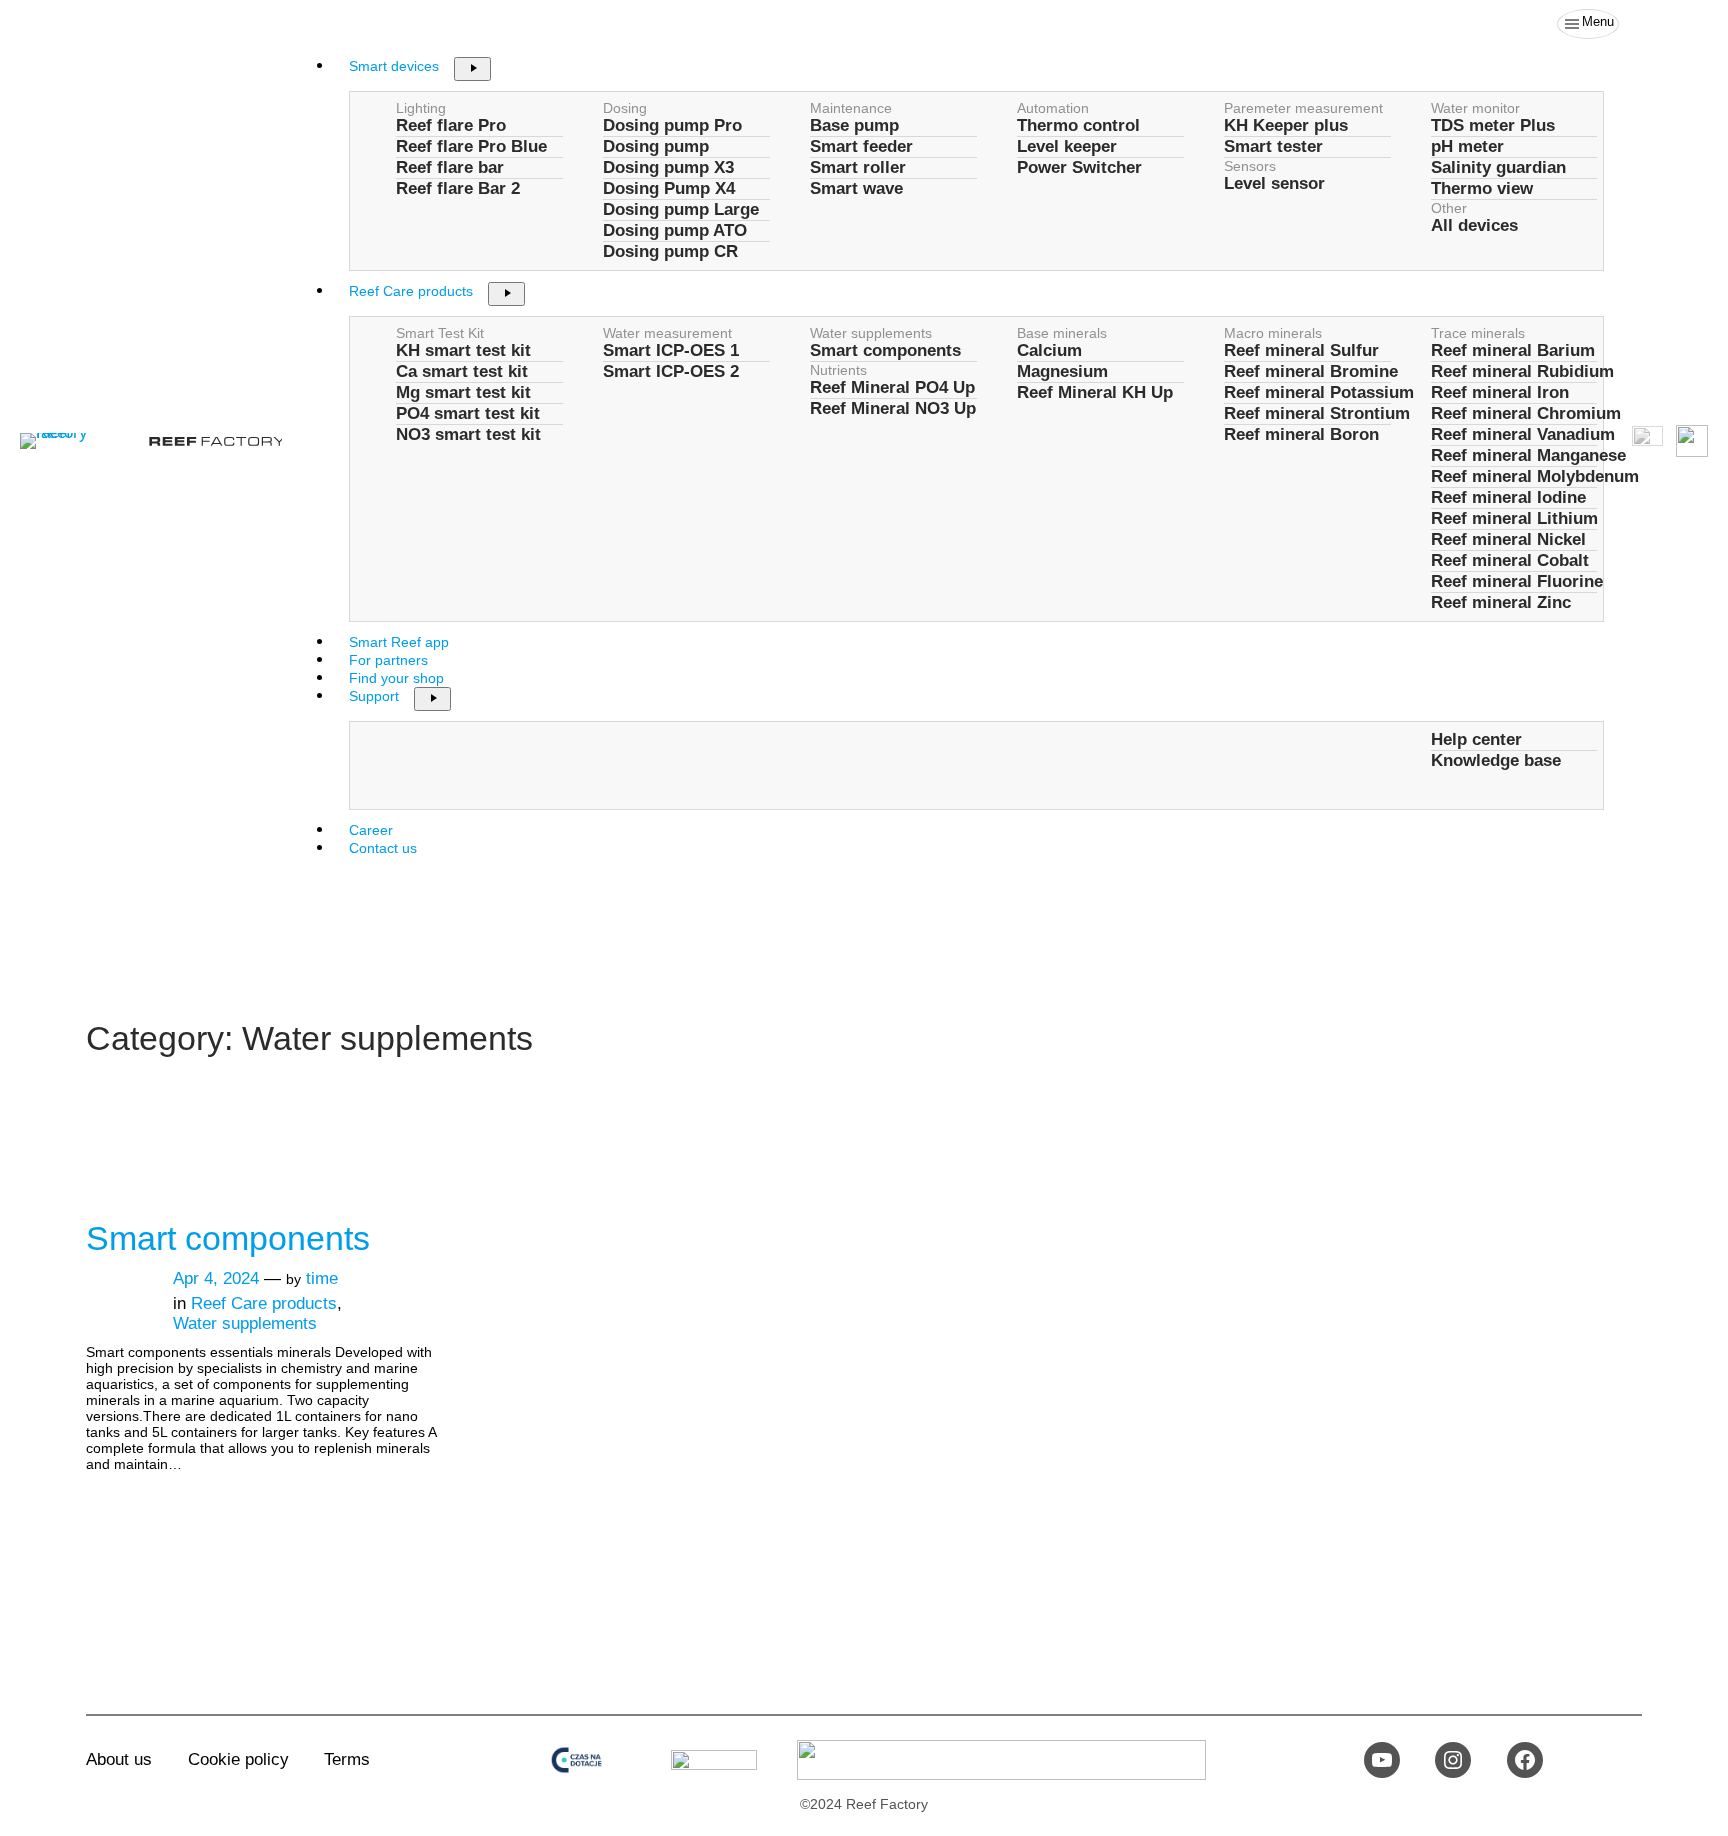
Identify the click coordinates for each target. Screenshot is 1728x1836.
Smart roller (858, 167)
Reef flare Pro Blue (471, 146)
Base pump (854, 125)
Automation (1053, 108)
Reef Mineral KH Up (1095, 392)
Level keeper (1067, 146)
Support (374, 696)
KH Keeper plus (1286, 125)
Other (1449, 208)
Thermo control (1078, 125)
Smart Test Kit (440, 333)
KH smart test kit (463, 350)
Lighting (421, 108)
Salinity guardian (1498, 167)
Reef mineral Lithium (1514, 518)
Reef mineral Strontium (1317, 413)
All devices (1474, 225)
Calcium (1049, 350)
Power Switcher (1079, 167)
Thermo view (1482, 188)
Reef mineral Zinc (1501, 602)
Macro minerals (1273, 333)
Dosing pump (656, 146)
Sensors (1250, 166)
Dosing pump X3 (668, 167)
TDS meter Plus (1493, 125)
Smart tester (1273, 146)
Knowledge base (1496, 760)
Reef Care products (411, 291)
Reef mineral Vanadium (1523, 434)
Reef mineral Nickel (1508, 539)
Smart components (885, 350)
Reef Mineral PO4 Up (892, 387)
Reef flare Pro (451, 125)
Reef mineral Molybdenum (1535, 476)
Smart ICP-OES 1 (671, 350)
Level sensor (1274, 183)
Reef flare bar (450, 167)
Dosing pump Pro (672, 125)
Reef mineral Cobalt (1510, 560)
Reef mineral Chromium (1526, 413)
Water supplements (871, 333)
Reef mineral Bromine (1311, 371)
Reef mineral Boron (1301, 434)
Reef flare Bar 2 (458, 188)
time (322, 1278)
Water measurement (667, 333)
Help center (1476, 739)
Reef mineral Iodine (1508, 497)
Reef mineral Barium (1513, 350)
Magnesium (1062, 371)
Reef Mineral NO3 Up (893, 408)
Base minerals (1062, 333)
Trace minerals (1478, 333)
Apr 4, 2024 (216, 1278)
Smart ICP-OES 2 (671, 371)
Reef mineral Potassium (1319, 392)
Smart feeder (861, 146)
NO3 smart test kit (468, 434)
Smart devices (394, 66)
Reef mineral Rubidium (1522, 371)
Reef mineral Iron (1500, 392)
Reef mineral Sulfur (1301, 350)
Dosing (625, 108)
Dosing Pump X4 (669, 188)
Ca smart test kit (462, 371)
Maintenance (851, 108)
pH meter (1467, 146)
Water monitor (1475, 108)
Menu (1598, 21)
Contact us (383, 848)
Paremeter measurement (1303, 108)
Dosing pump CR (670, 251)
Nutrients (838, 370)
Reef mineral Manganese (1528, 455)
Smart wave (856, 188)
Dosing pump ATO (675, 230)
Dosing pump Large (681, 209)
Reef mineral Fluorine (1517, 581)
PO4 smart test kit (468, 413)
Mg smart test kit (463, 392)
